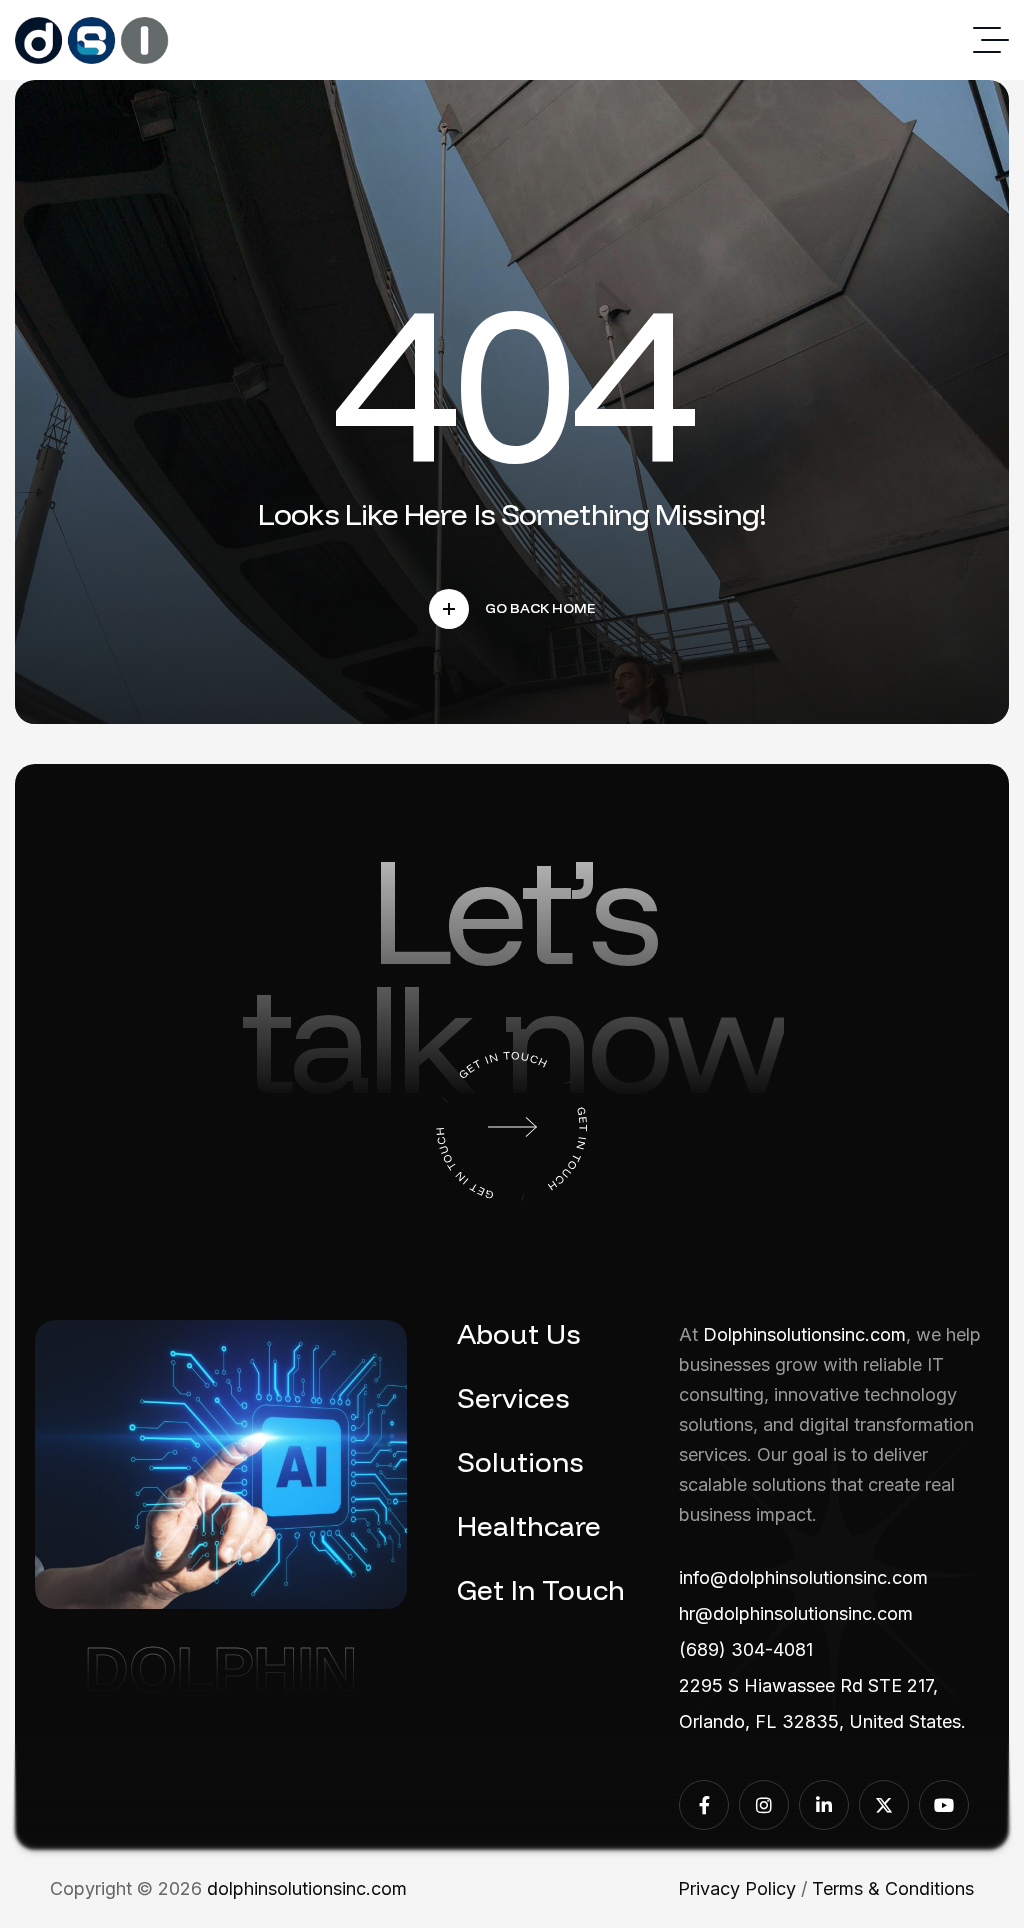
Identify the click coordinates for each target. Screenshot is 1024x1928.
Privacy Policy (737, 1888)
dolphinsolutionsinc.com (307, 1888)
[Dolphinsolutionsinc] (92, 40)
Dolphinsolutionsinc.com (804, 1334)
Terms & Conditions (893, 1888)
